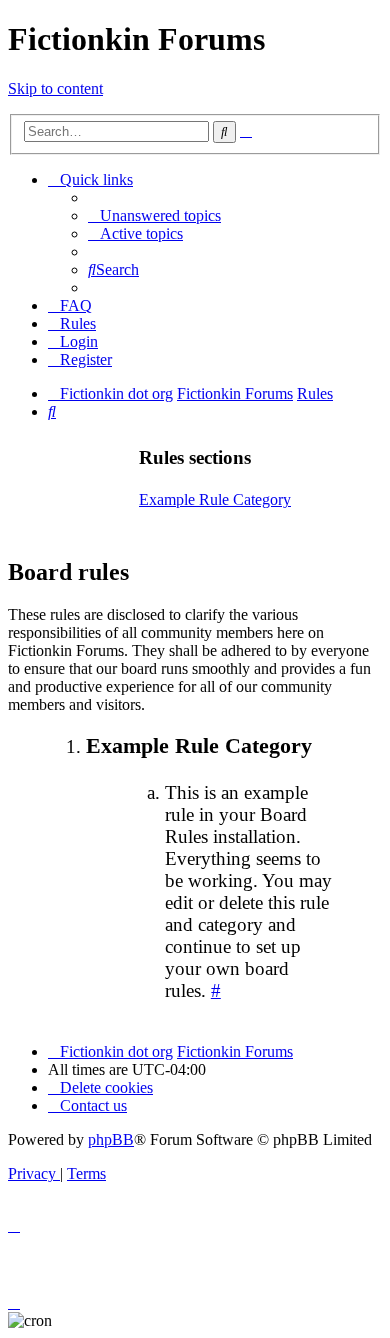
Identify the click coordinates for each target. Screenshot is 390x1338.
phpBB (111, 1139)
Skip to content (55, 88)
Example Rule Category (215, 499)
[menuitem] (154, 215)
